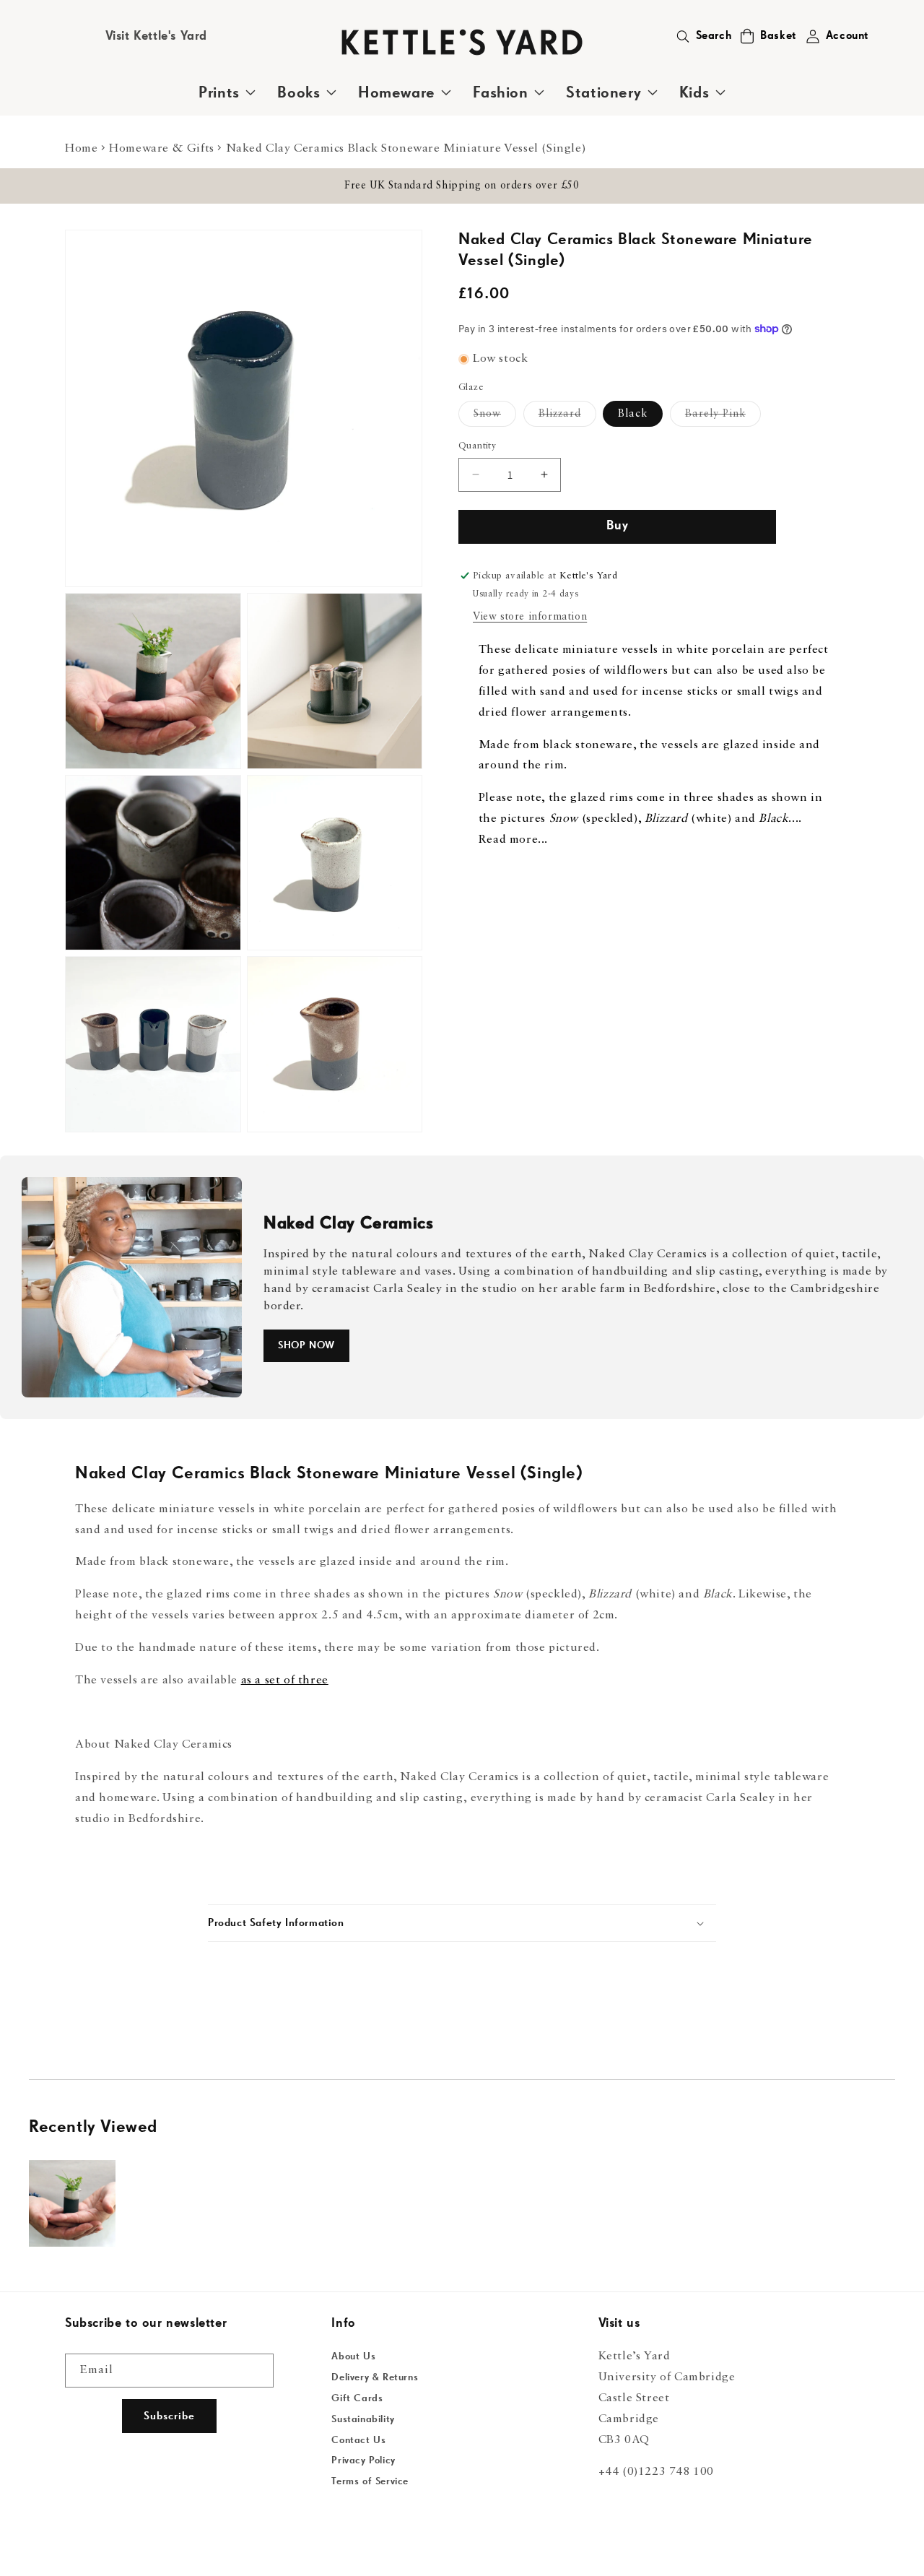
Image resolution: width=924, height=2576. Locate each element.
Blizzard (567, 417)
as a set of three (285, 1681)
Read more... (513, 840)
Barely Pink (723, 417)
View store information (530, 617)
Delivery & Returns (375, 2377)
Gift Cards (357, 2398)
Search (714, 36)
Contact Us (358, 2440)
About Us (353, 2356)
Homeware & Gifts (162, 149)
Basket (779, 36)
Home (81, 149)
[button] (747, 36)
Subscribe (169, 2416)
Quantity (477, 446)
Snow (495, 417)
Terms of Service (370, 2481)
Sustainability (363, 2419)
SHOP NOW (306, 1345)
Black (633, 414)
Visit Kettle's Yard (156, 36)
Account (847, 36)
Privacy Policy (363, 2460)
